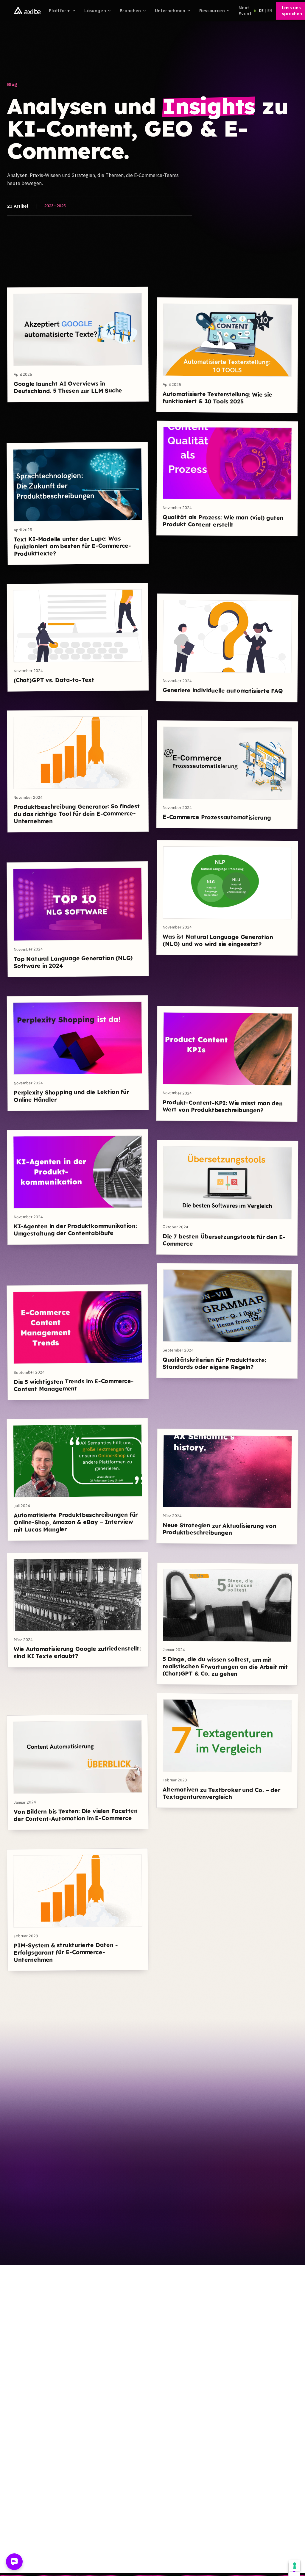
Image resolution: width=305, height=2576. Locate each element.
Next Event (245, 11)
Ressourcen (212, 11)
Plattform (60, 11)
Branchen (130, 11)
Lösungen (95, 11)
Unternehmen (170, 11)
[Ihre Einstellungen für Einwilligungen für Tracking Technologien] (295, 2566)
